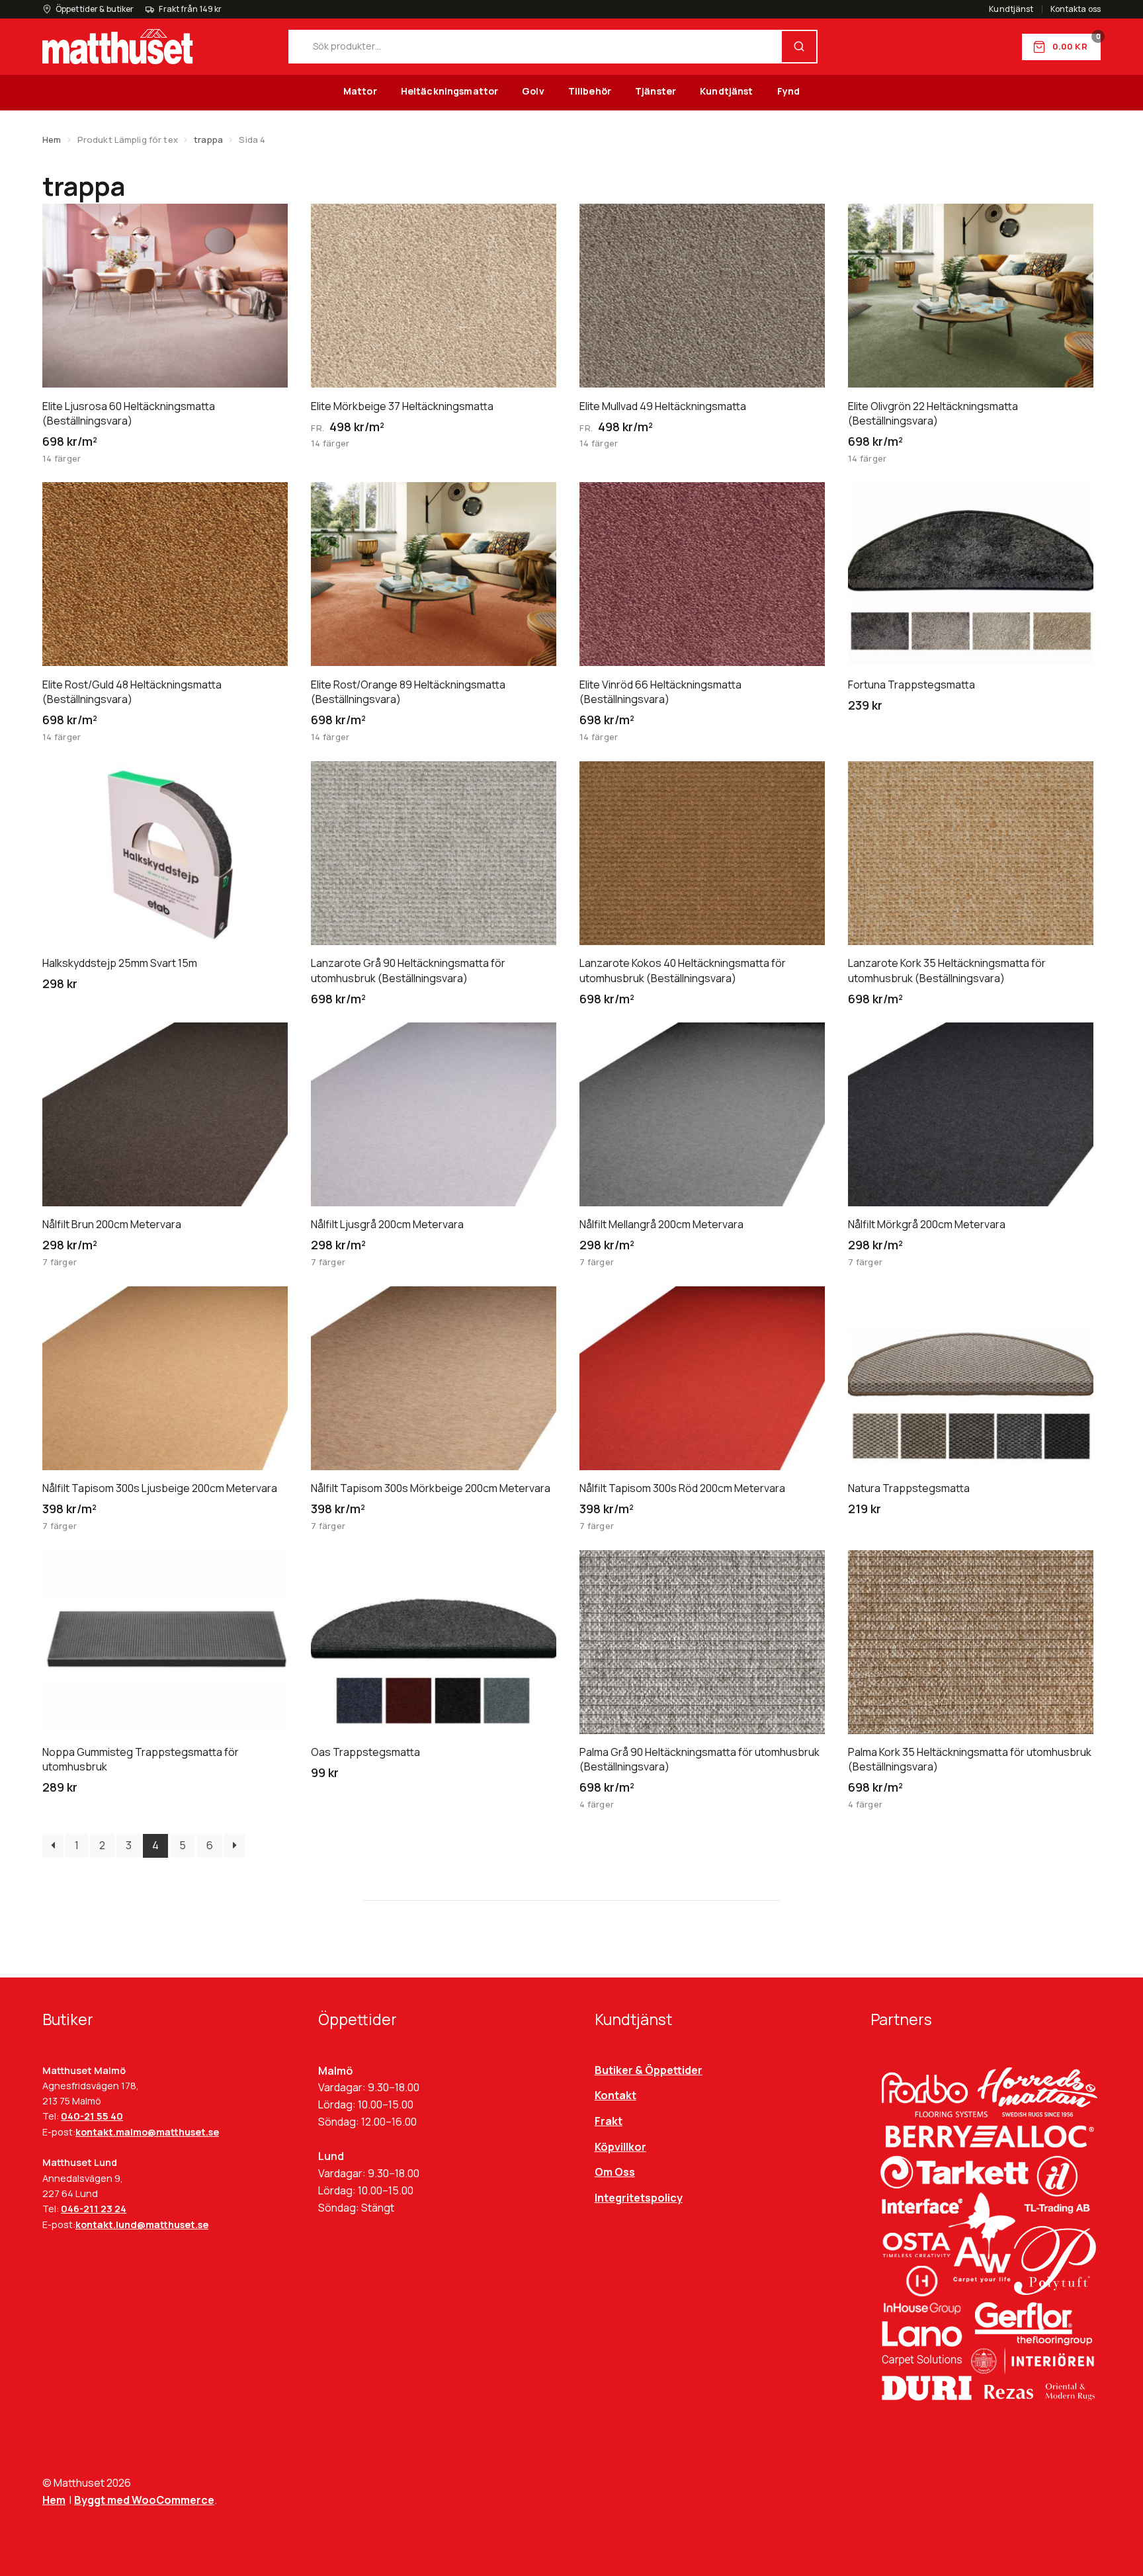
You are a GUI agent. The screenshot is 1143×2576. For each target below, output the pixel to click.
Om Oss (615, 2172)
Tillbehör (590, 91)
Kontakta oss (1076, 9)
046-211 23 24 (94, 2209)
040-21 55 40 (92, 2116)
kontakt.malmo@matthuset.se (147, 2132)
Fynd (789, 91)
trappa (208, 140)
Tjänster (656, 91)
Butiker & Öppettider (649, 2070)
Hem (52, 140)
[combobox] (536, 47)
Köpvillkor (620, 2147)
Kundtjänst (1011, 9)
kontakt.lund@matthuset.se (142, 2224)
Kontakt (615, 2095)
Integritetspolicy (639, 2198)
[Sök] (799, 47)
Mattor (360, 91)
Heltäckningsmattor (450, 91)
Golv (533, 91)
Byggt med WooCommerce (144, 2500)
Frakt (609, 2121)
